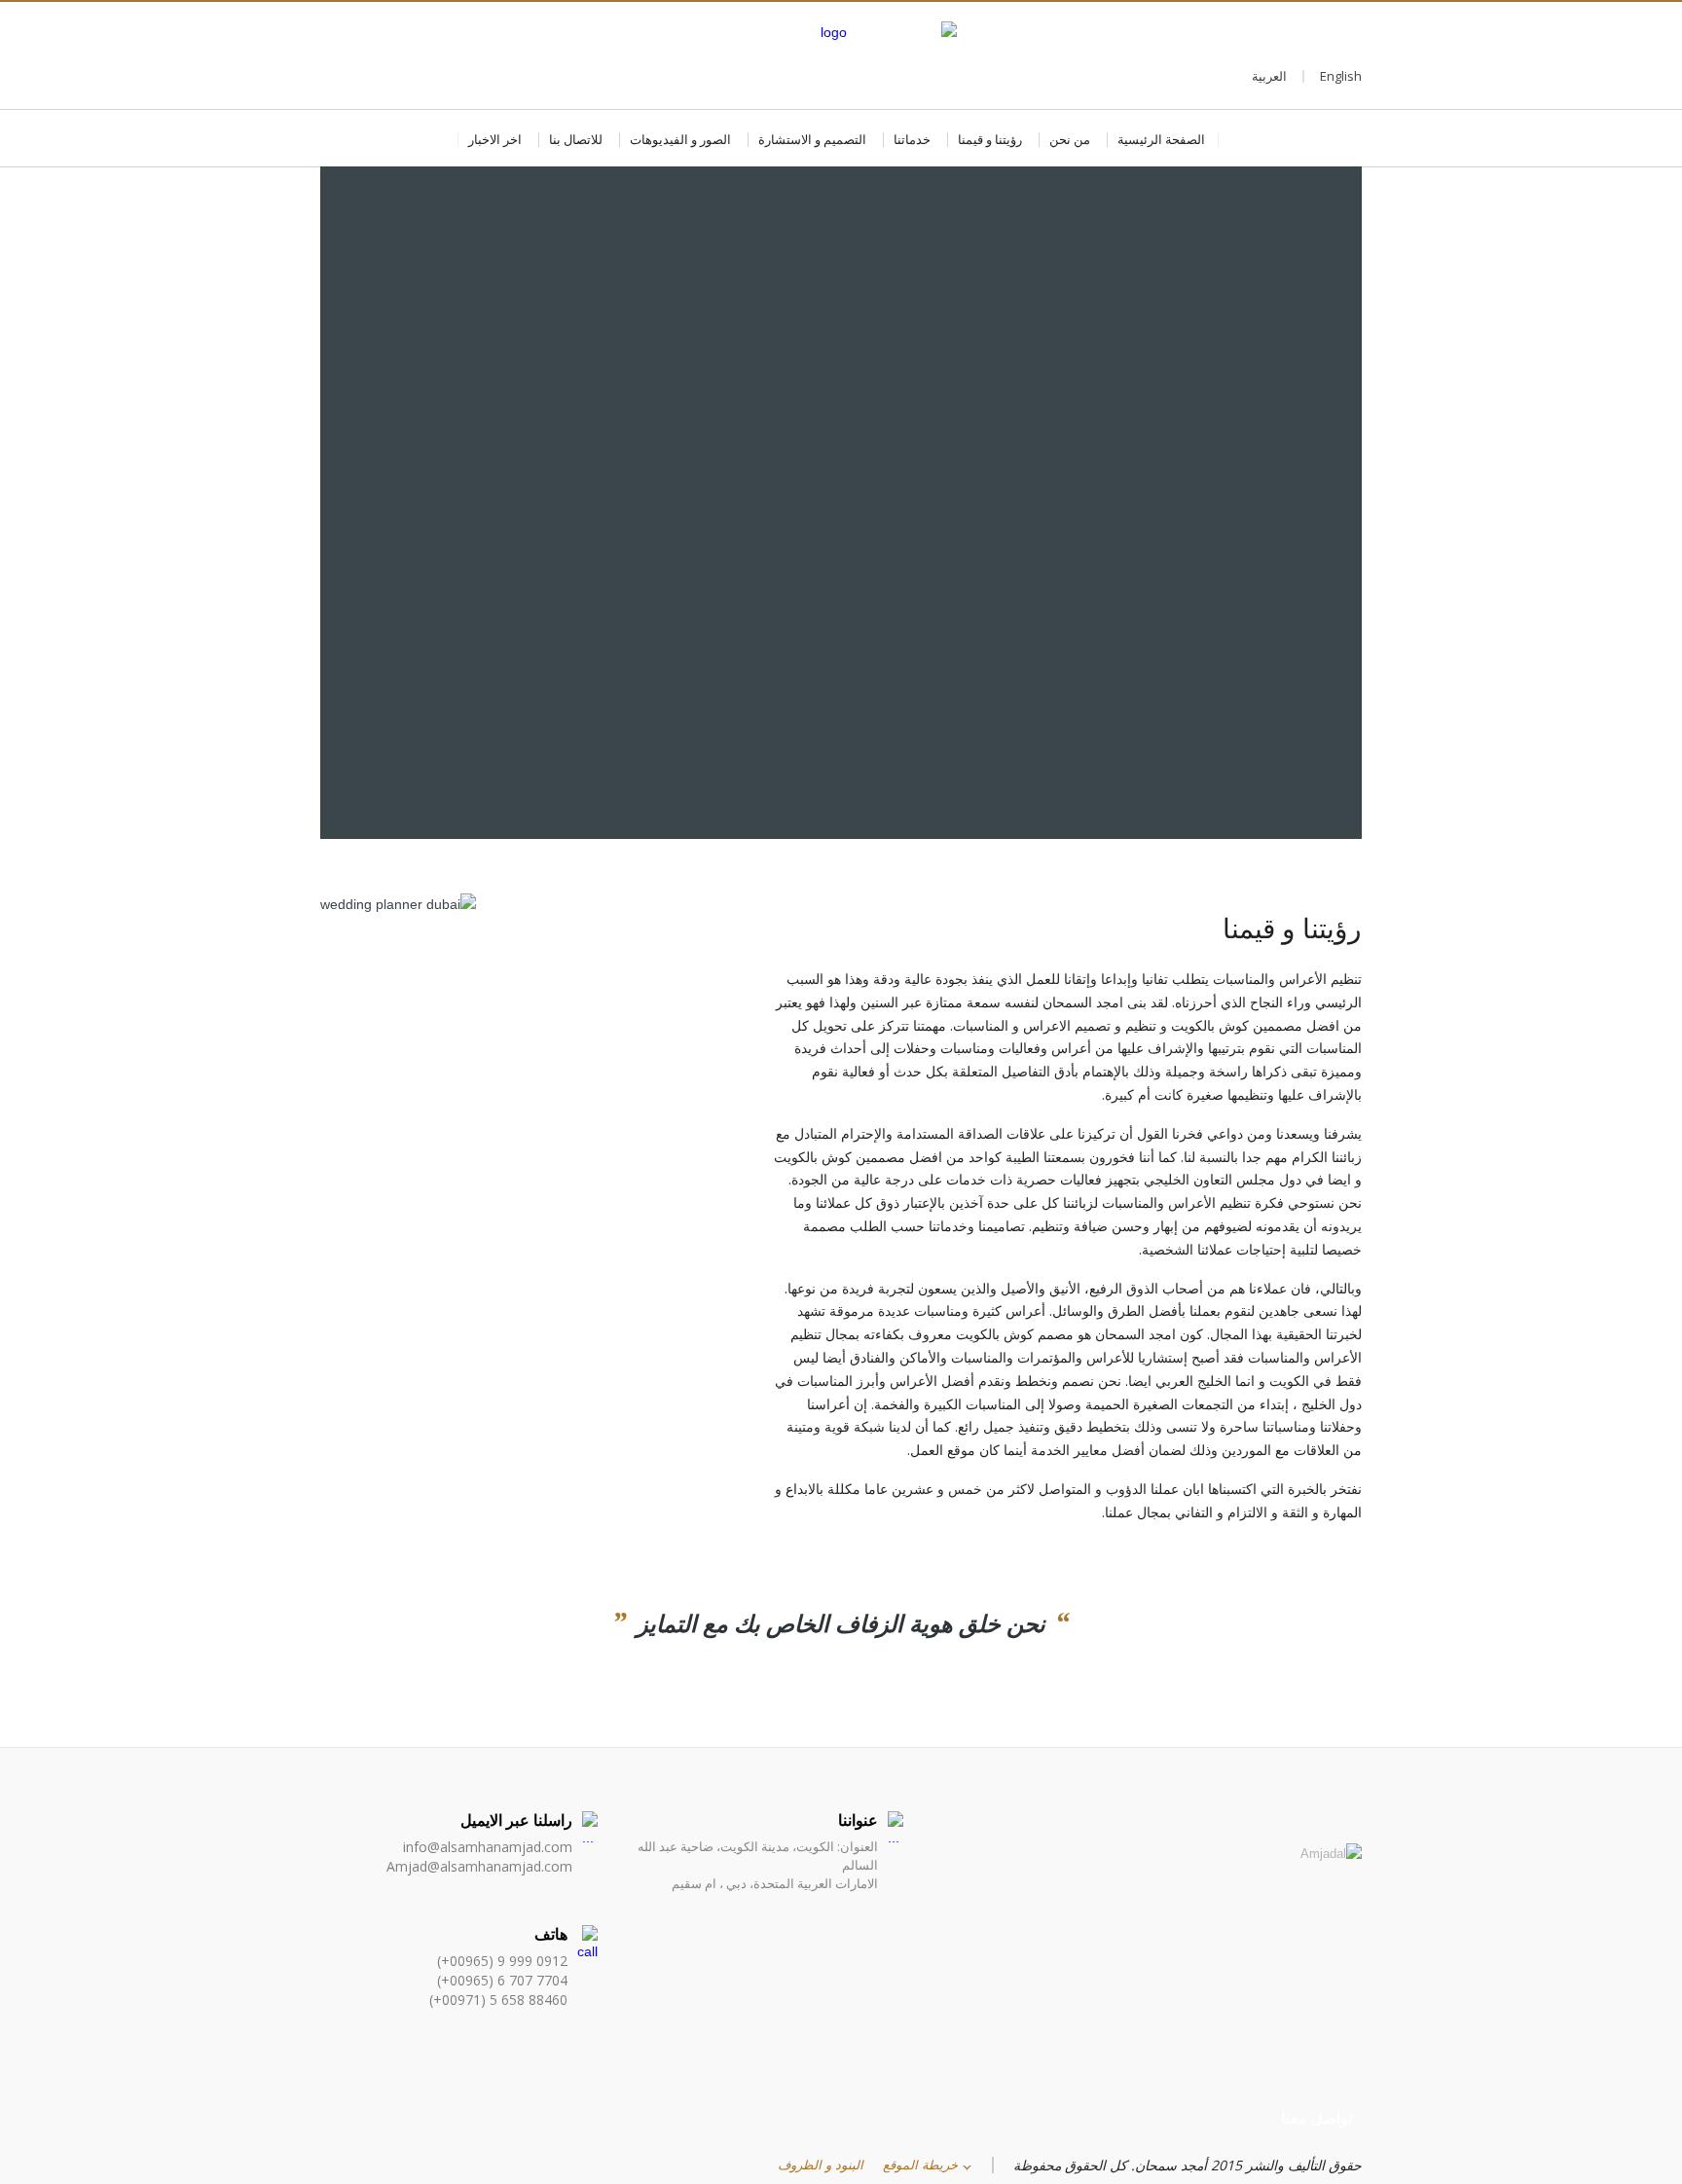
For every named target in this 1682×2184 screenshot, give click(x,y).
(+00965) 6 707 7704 (502, 1980)
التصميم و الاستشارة (812, 140)
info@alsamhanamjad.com (488, 1847)
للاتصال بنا (576, 140)
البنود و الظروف (821, 2165)
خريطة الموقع (920, 2165)
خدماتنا (912, 140)
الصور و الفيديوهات (680, 140)
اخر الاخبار (495, 140)
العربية (1269, 76)
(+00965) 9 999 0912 (502, 1961)
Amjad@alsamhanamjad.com (479, 1866)
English (1341, 76)
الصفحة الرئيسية (1161, 140)
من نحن (1070, 140)
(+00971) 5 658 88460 (498, 2000)
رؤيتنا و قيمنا (990, 140)
